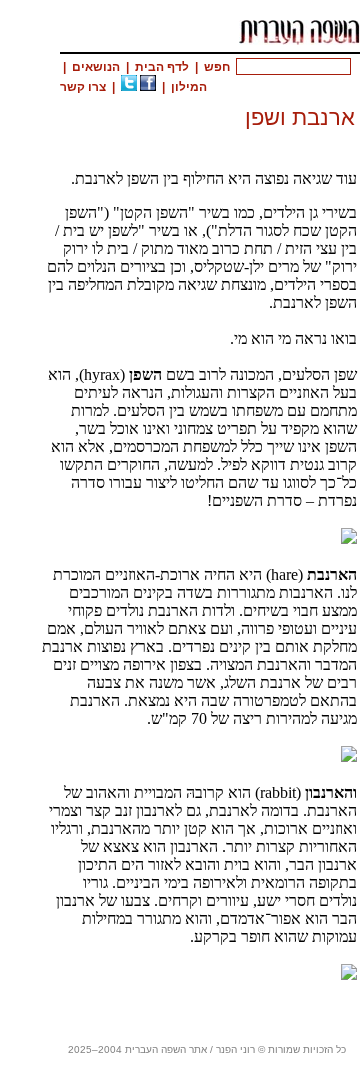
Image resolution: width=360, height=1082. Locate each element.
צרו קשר (83, 87)
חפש (217, 67)
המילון (189, 87)
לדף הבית (162, 67)
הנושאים (96, 67)
